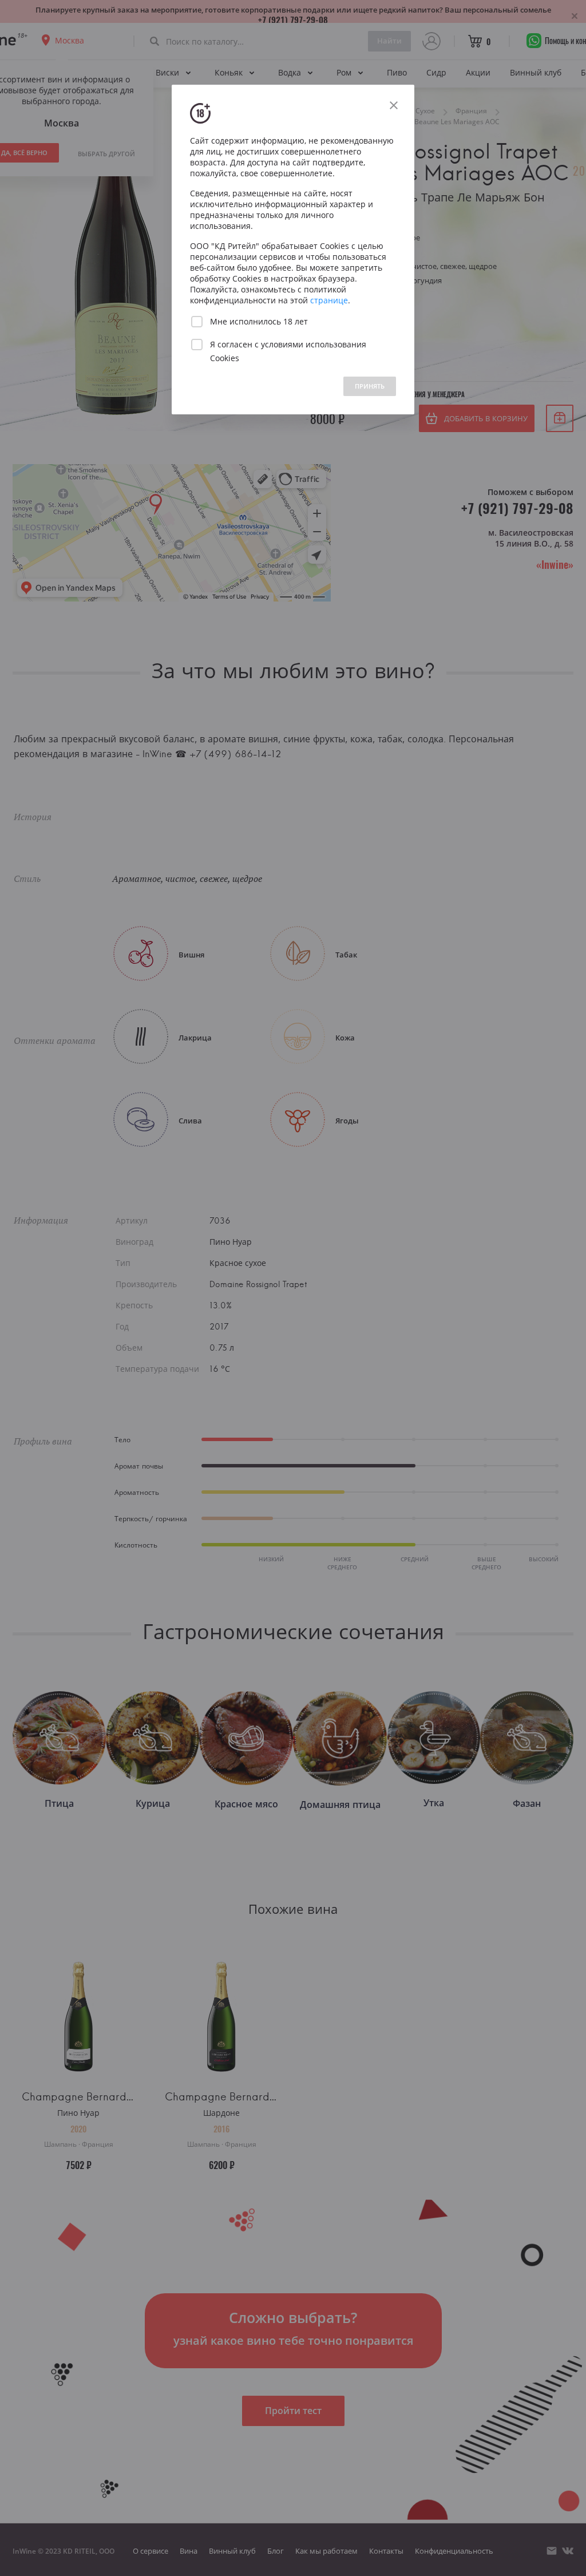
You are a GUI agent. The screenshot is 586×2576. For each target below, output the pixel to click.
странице (329, 300)
